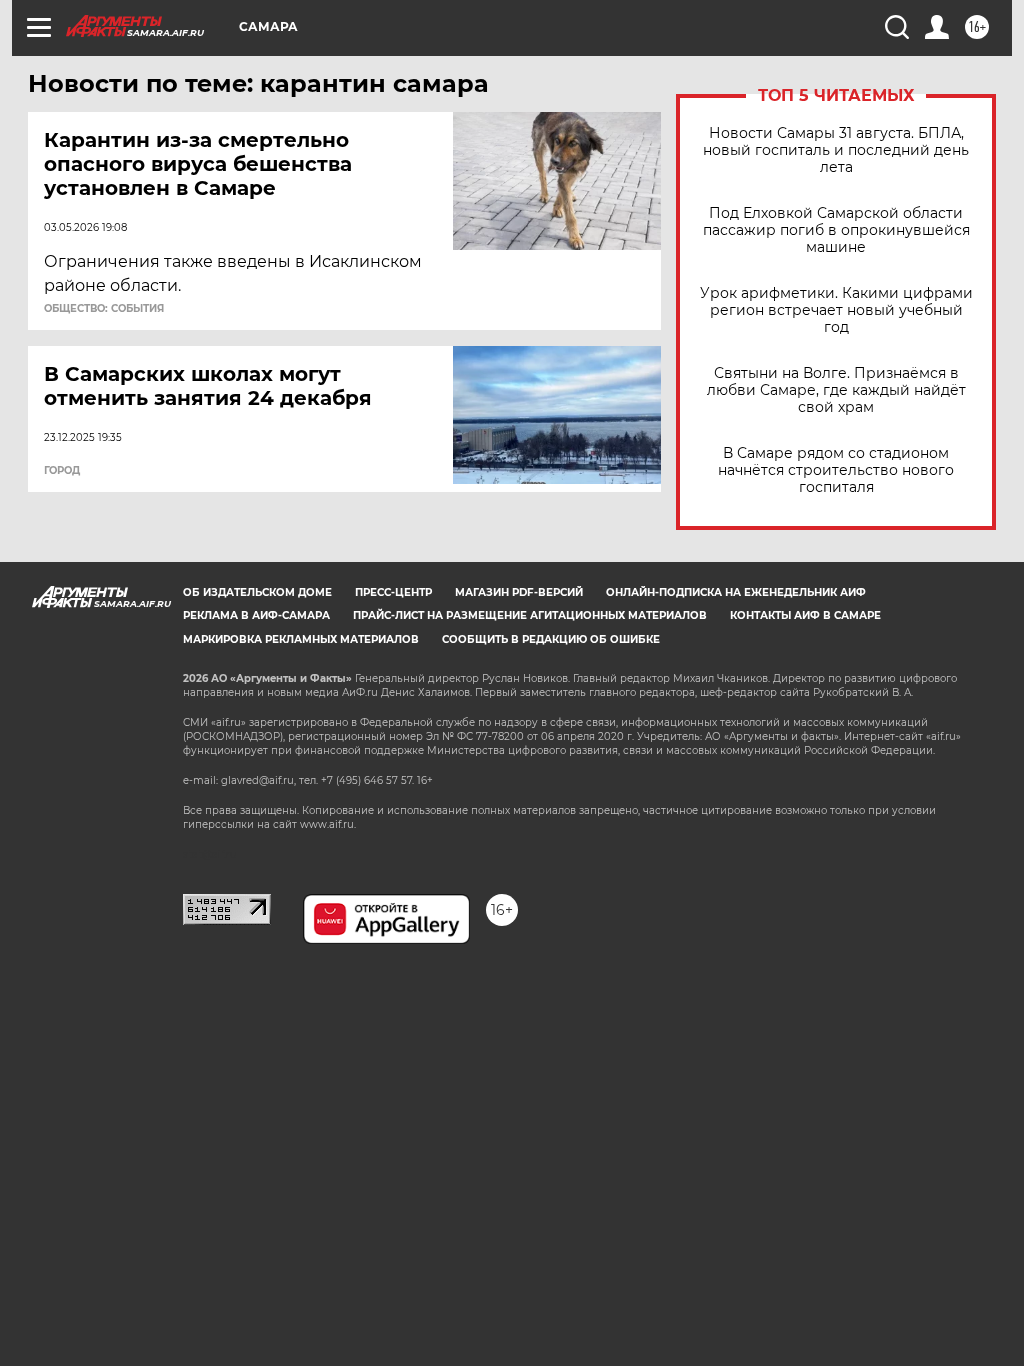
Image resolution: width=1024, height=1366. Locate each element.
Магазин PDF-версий (519, 592)
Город (62, 471)
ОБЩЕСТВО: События (104, 309)
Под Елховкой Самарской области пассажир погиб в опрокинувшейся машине (836, 230)
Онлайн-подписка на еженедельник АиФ (736, 592)
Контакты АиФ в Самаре (805, 615)
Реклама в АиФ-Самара (256, 615)
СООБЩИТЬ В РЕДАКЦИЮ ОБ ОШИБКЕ (551, 639)
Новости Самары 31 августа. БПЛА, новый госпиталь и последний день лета (836, 150)
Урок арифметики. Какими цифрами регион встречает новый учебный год (836, 310)
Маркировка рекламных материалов (301, 639)
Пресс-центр (393, 592)
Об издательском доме (257, 592)
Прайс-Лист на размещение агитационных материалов (530, 615)
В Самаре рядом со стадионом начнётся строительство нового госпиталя (836, 470)
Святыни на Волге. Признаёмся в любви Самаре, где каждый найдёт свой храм (836, 390)
